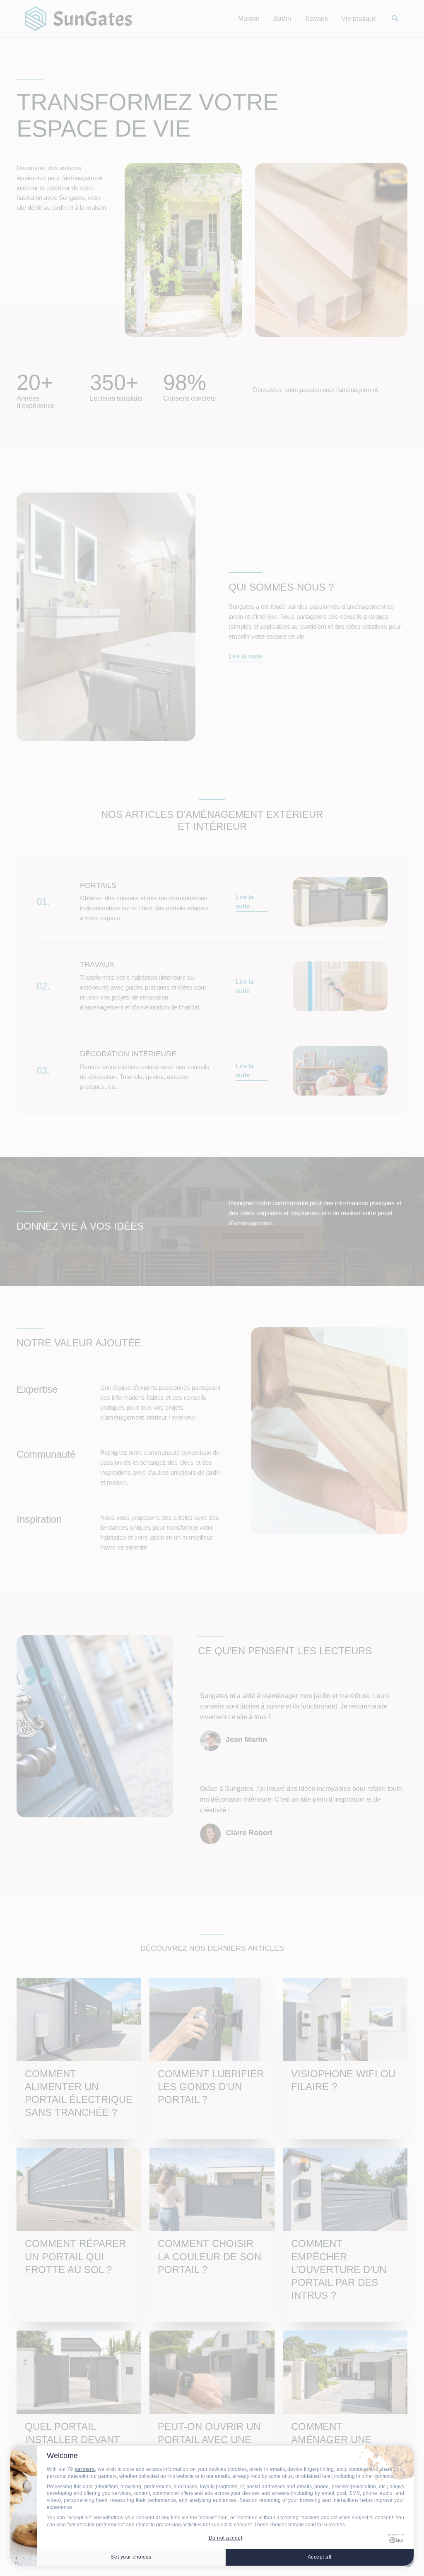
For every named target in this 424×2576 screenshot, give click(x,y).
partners (85, 2469)
